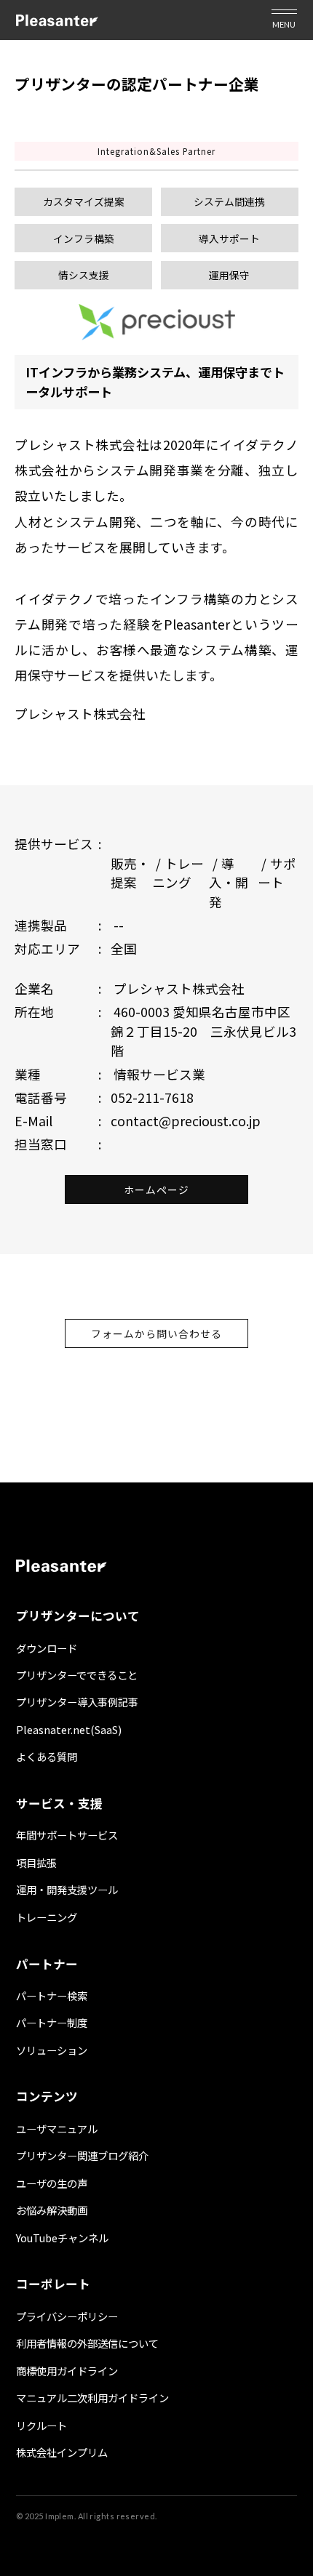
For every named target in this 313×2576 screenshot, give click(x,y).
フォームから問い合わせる (156, 1333)
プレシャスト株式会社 (80, 714)
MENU (284, 24)
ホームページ (156, 1189)
